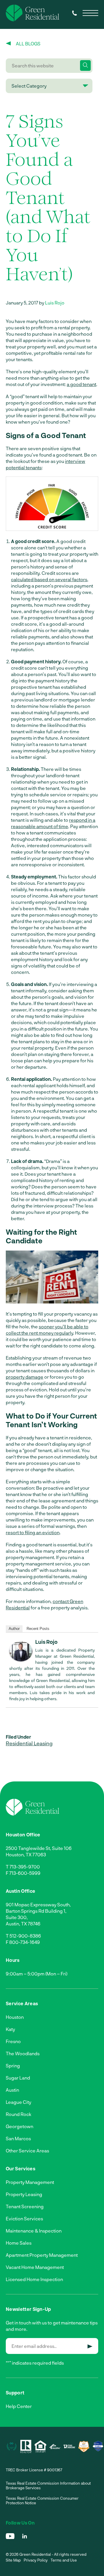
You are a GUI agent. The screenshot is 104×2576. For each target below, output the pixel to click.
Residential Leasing (29, 1743)
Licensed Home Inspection (34, 2279)
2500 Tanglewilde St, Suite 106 (39, 1848)
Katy (10, 2029)
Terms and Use (64, 2560)
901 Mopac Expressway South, (38, 1904)
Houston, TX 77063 (26, 1854)
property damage (25, 1377)
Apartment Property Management (42, 2255)
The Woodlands (23, 2053)
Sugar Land (18, 2078)
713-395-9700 (25, 1867)
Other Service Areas (27, 2151)
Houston (15, 2017)
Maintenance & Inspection (34, 2231)
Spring (13, 2066)
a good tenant (81, 384)
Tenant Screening (25, 2206)
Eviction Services (24, 2218)
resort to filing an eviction (33, 1532)
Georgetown (19, 2126)
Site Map (13, 2560)
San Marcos (18, 2138)
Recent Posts (38, 1629)
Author (14, 1629)
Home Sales (19, 2243)
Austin (12, 2090)
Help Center (19, 2406)
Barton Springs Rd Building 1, (36, 1911)
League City (18, 2102)
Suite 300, (17, 1917)
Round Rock (18, 2114)
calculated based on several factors (49, 579)
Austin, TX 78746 (23, 1924)
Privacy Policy (36, 2560)
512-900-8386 (25, 1936)
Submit (90, 2346)
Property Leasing (24, 2194)
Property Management (30, 2182)
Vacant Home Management (35, 2267)
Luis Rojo (55, 303)
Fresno (13, 2041)
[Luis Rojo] (21, 1660)
